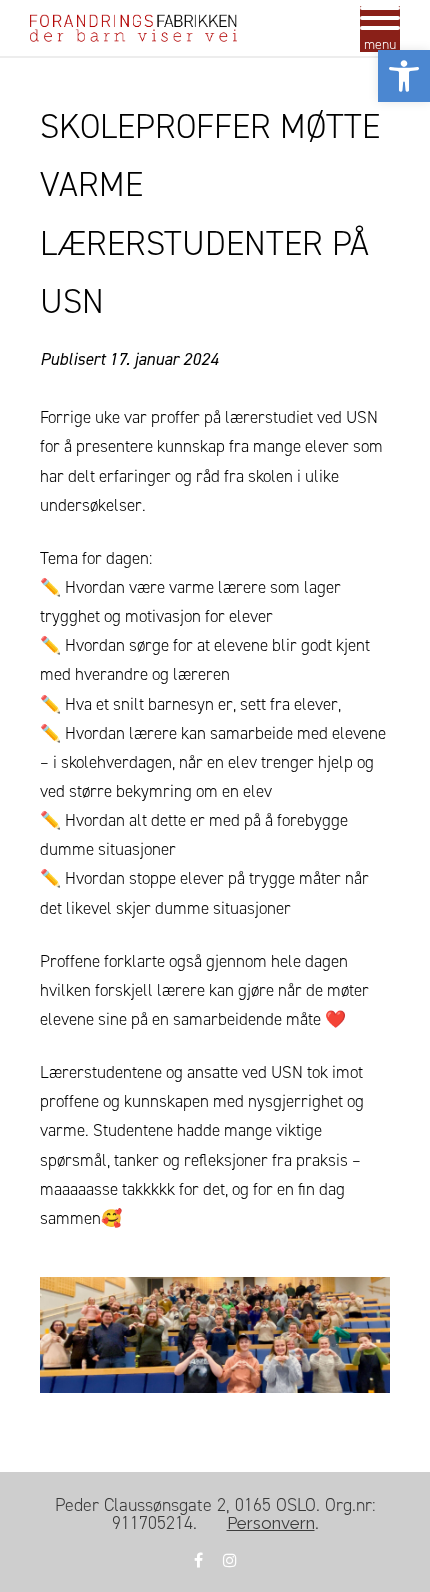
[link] (404, 76)
